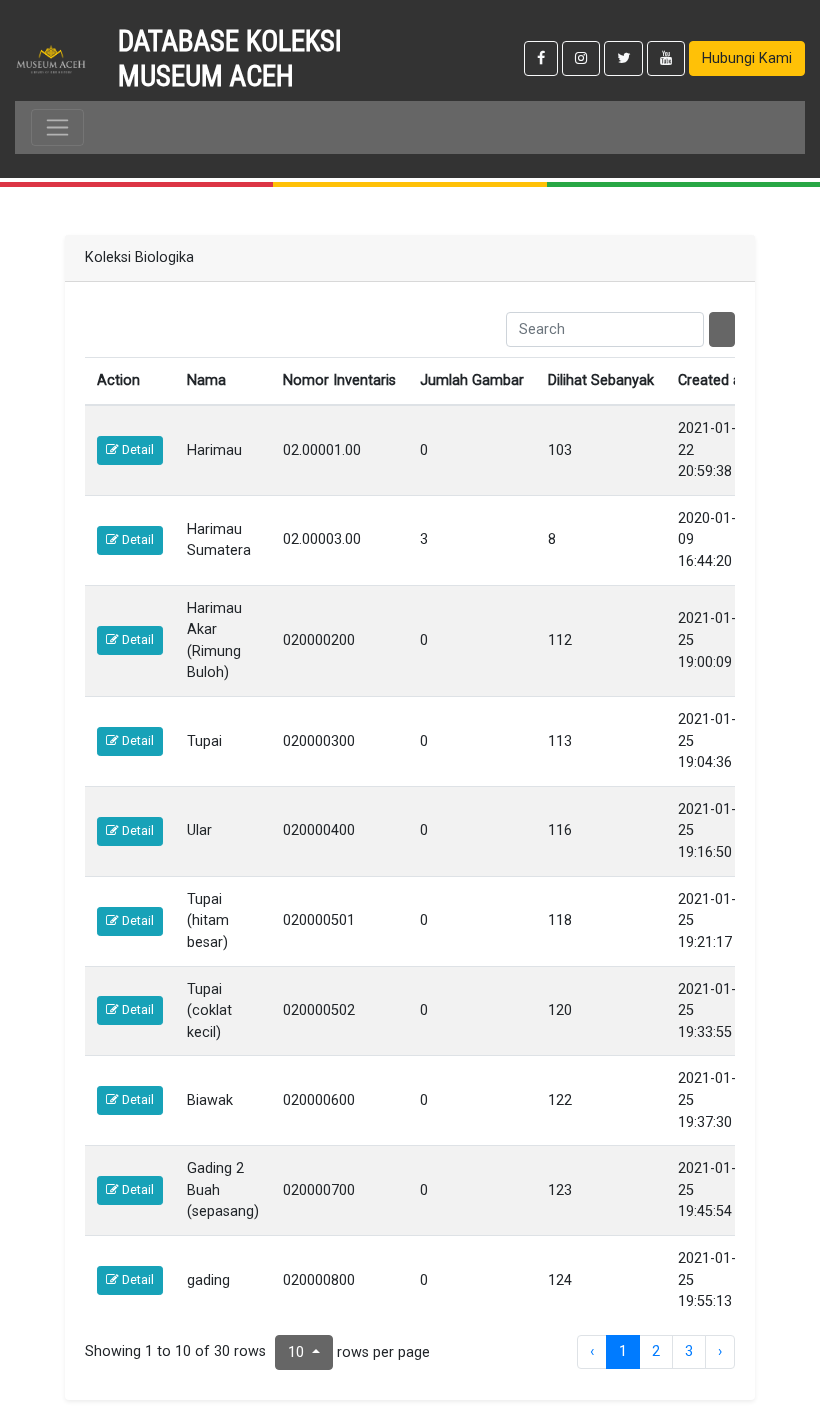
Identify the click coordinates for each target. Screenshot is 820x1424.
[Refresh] (722, 330)
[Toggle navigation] (57, 127)
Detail (136, 449)
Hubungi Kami (747, 58)
